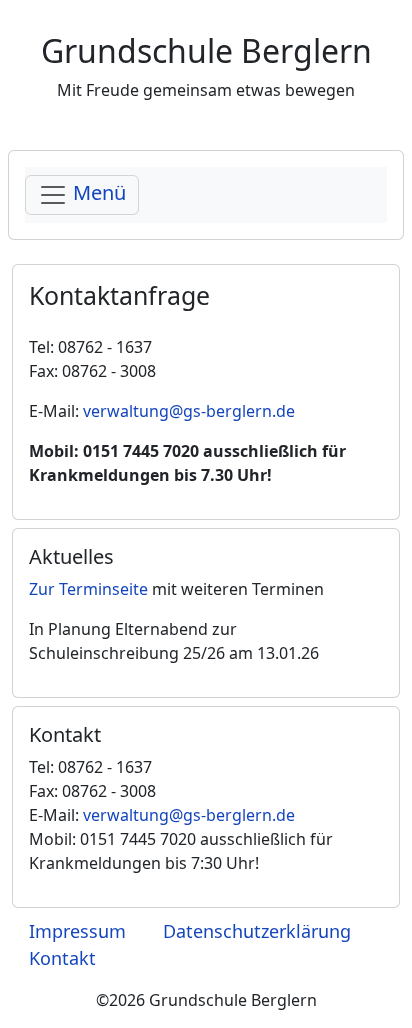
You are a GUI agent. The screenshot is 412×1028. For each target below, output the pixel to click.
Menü (97, 193)
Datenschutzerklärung (257, 931)
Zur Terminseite (88, 589)
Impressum (77, 931)
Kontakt (62, 958)
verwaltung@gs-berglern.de (189, 411)
